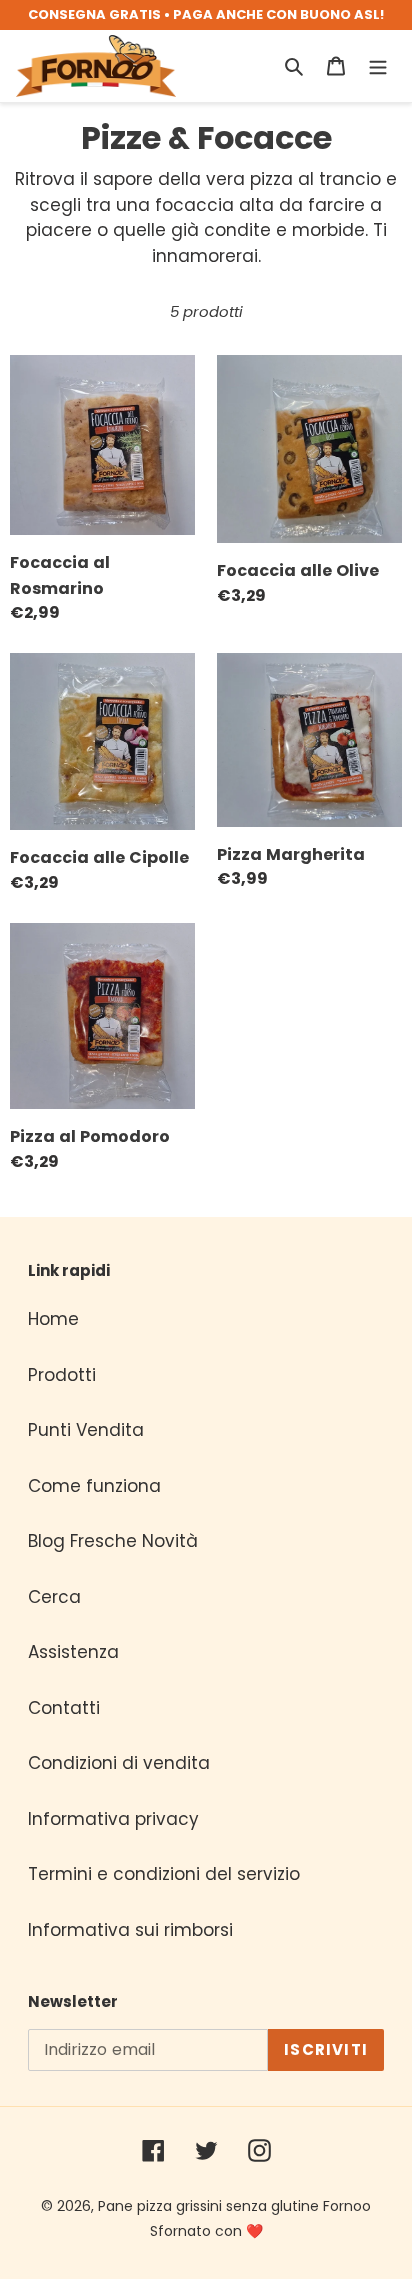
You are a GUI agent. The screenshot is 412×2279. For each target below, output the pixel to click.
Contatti (64, 1708)
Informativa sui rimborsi (130, 1930)
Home (53, 1319)
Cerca (54, 1597)
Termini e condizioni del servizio (164, 1874)
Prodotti (62, 1375)
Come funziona (94, 1486)
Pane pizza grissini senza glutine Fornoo (234, 2206)
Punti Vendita (86, 1430)
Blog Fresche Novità (113, 1541)
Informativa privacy (113, 1819)
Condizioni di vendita (119, 1763)
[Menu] (378, 66)
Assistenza (73, 1652)
